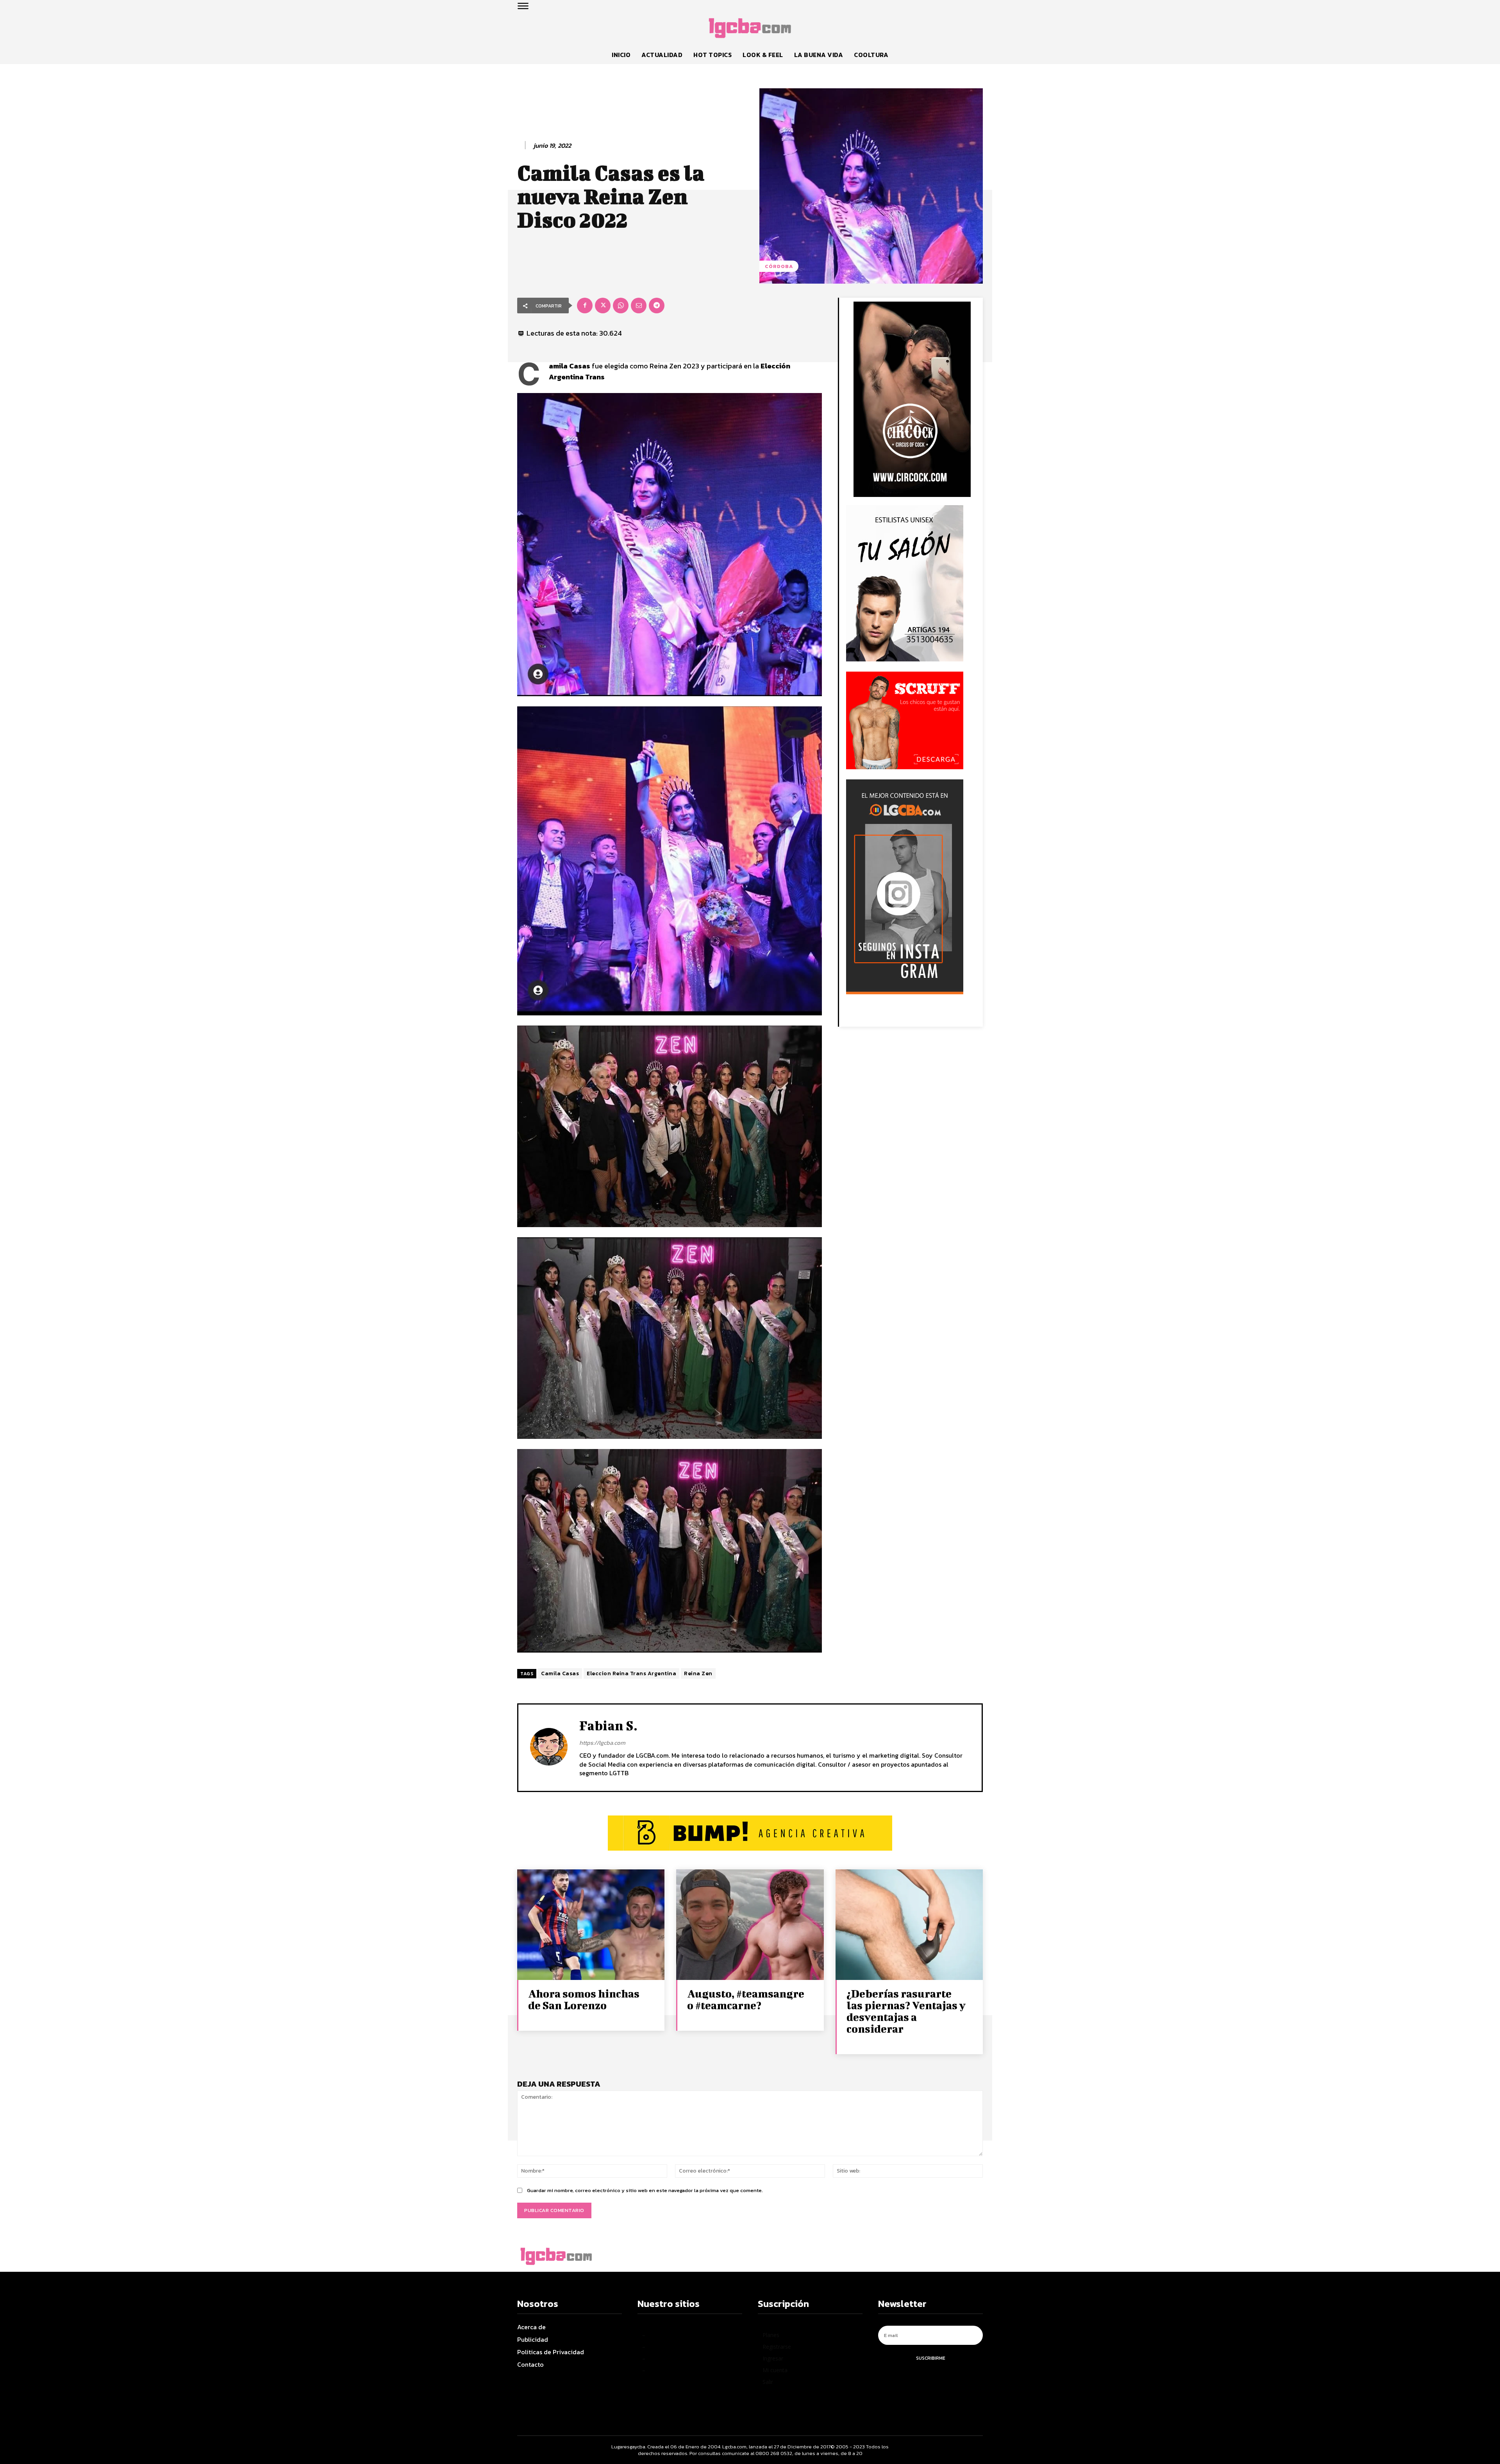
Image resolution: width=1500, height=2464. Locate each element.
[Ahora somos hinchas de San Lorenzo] (591, 1925)
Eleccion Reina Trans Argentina (631, 1673)
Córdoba (779, 266)
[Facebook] (585, 306)
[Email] (639, 306)
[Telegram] (657, 306)
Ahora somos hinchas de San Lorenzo (584, 1999)
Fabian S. (608, 1725)
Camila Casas (560, 1673)
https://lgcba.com (602, 1743)
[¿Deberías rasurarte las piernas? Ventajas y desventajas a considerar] (909, 1925)
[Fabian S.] (549, 1747)
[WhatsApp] (621, 306)
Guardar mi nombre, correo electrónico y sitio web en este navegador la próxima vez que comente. (645, 2190)
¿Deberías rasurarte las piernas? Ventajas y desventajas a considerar (906, 2011)
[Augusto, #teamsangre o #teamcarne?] (750, 1925)
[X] (603, 306)
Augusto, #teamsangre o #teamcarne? (746, 1999)
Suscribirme (931, 2358)
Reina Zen (698, 1673)
